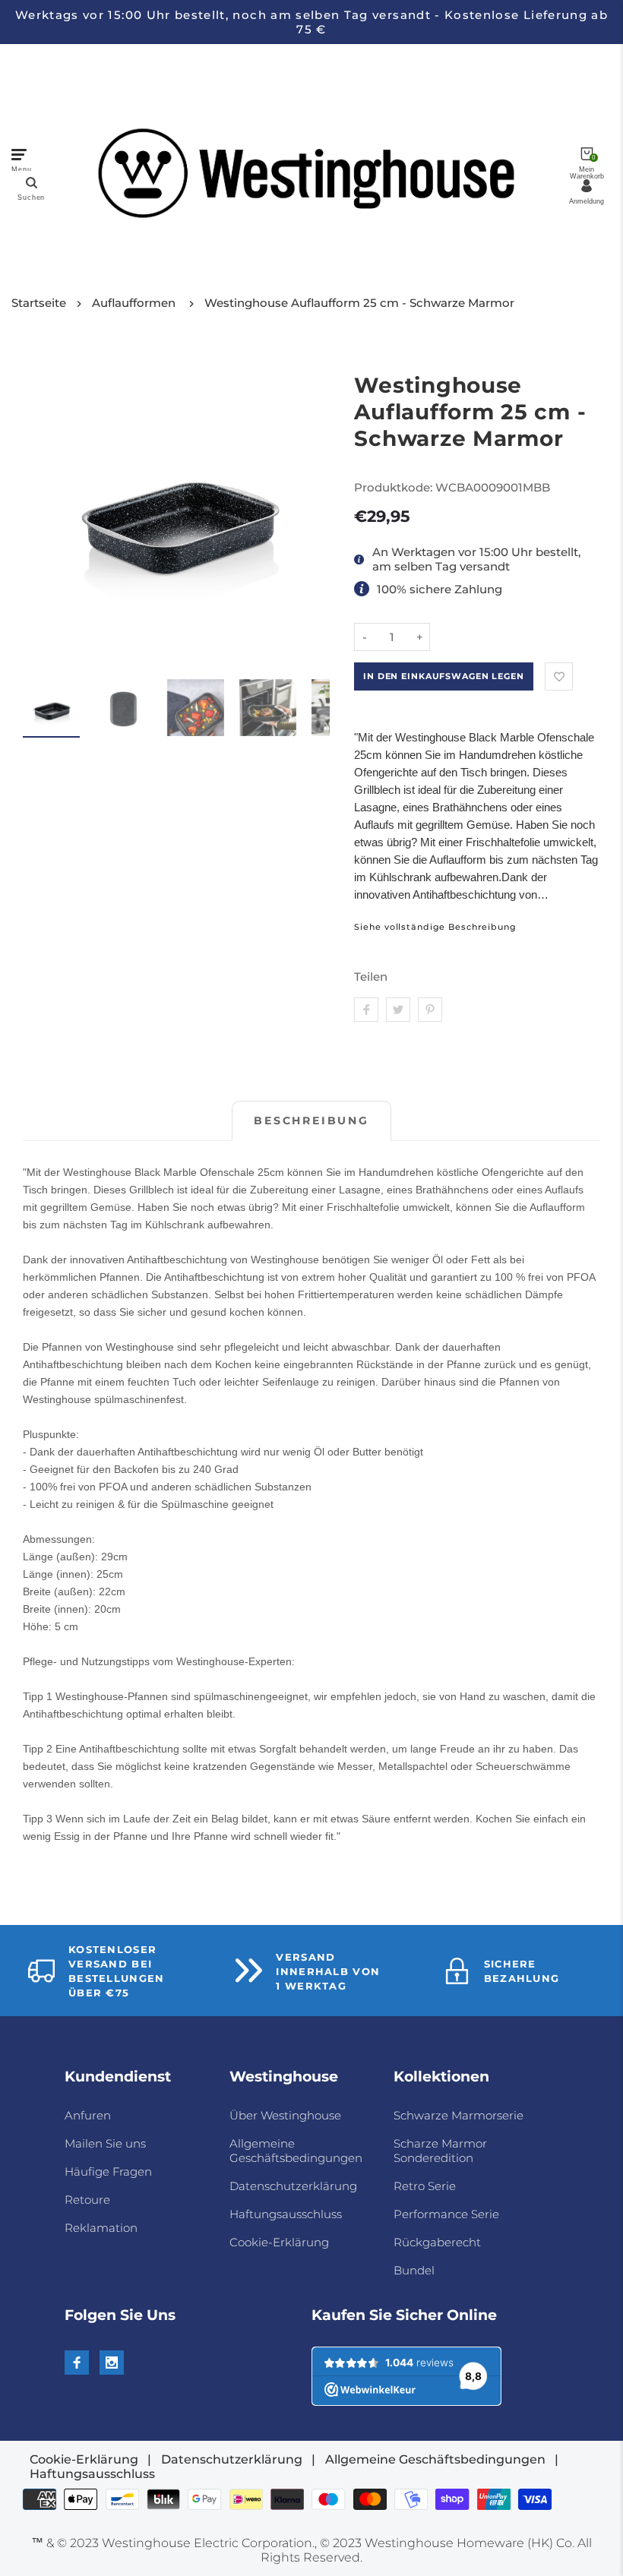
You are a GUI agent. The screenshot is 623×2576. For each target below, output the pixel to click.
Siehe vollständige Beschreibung (435, 927)
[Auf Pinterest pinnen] (430, 1010)
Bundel (414, 2270)
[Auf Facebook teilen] (366, 1010)
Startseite (39, 303)
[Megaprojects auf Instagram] (112, 2363)
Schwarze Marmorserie (459, 2115)
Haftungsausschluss (286, 2214)
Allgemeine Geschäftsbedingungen (296, 2151)
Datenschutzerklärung (293, 2186)
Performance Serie (446, 2214)
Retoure (87, 2200)
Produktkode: (395, 487)
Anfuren (88, 2115)
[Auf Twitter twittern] (398, 1010)
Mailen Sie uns (105, 2143)
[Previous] (44, 510)
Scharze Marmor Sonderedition (440, 2151)
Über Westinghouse (285, 2115)
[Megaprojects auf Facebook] (77, 2363)
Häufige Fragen (108, 2171)
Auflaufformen (134, 303)
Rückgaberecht (437, 2242)
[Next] (309, 510)
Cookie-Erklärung (279, 2242)
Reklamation (101, 2228)
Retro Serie (425, 2186)
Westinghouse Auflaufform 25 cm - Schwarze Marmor (359, 303)
